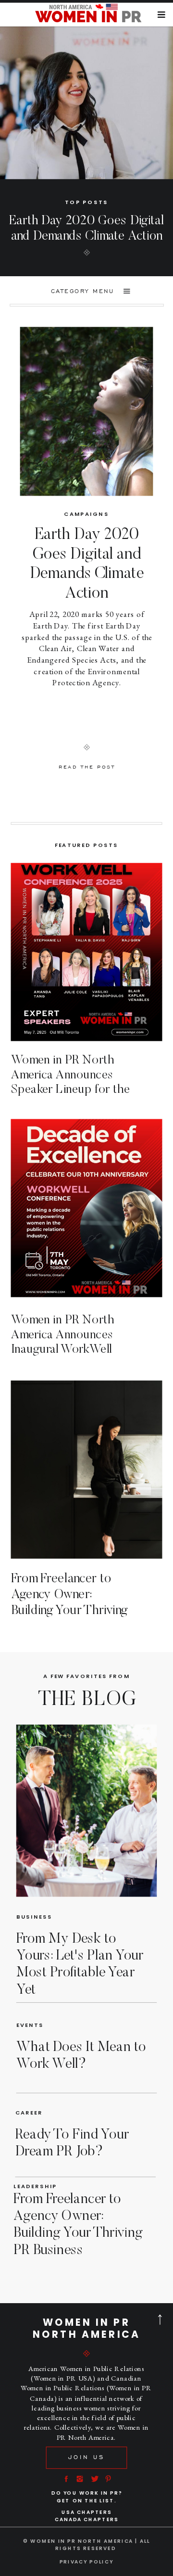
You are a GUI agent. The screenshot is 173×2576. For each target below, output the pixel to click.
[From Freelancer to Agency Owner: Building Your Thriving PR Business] (87, 1470)
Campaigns (86, 514)
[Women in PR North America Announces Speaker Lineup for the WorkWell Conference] (87, 952)
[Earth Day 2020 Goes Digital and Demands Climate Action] (87, 411)
